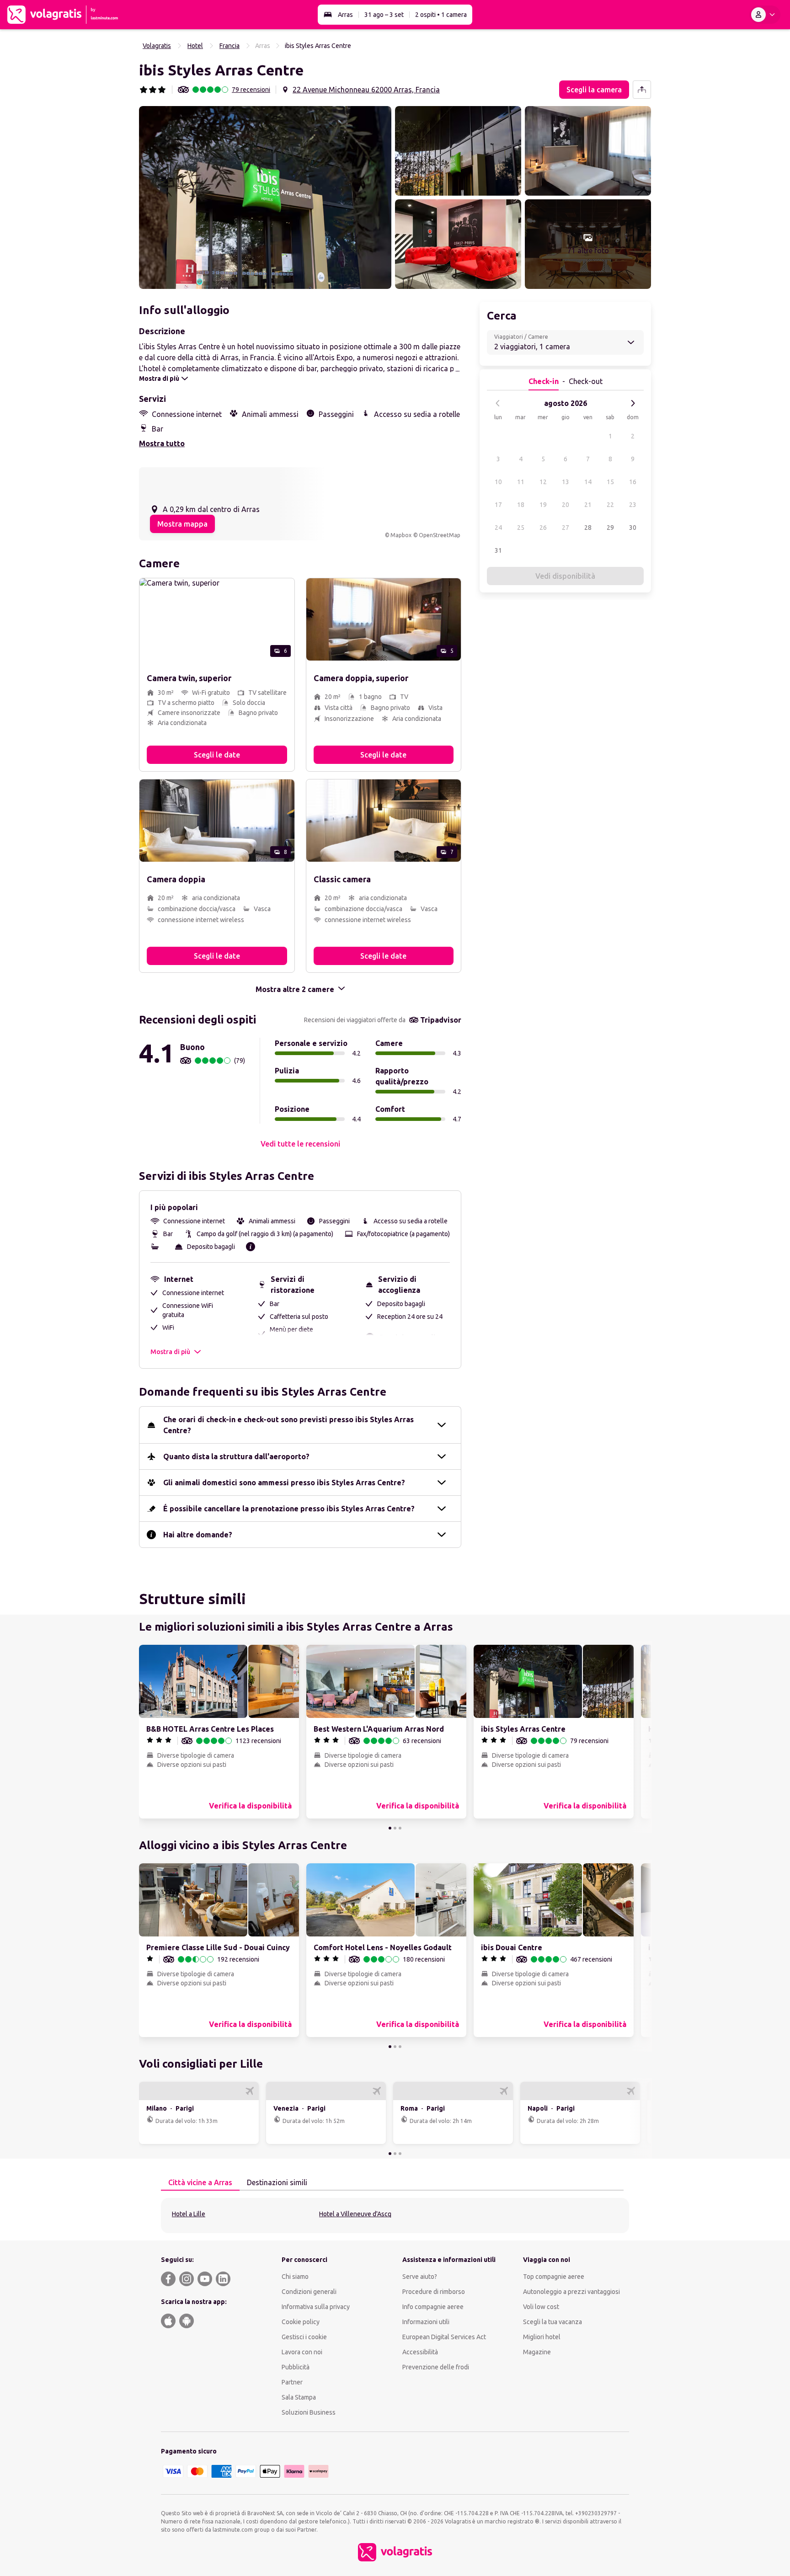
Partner (292, 2382)
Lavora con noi (302, 2352)
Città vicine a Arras (200, 2182)
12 (543, 482)
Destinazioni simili (277, 2182)
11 (521, 482)
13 (566, 482)
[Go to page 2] (395, 1828)
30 (633, 528)
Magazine (537, 2352)
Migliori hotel (542, 2337)
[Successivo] (633, 403)
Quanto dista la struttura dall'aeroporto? (236, 1456)
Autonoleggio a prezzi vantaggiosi (571, 2292)
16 (633, 482)
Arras (345, 15)
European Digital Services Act (444, 2337)
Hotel (195, 46)
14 (588, 482)
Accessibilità (420, 2352)
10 (498, 482)
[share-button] (642, 90)
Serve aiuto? (420, 2277)
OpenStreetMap (440, 535)
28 (588, 528)
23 (633, 505)
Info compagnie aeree (433, 2307)
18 (521, 505)
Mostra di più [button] (170, 1352)
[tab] (200, 2183)
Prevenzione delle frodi (436, 2367)
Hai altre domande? (198, 1535)
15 (610, 482)
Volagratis (157, 46)
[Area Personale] (765, 15)
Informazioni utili (426, 2322)
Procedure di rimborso (434, 2292)
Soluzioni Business (309, 2412)
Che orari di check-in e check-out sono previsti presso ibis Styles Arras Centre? (288, 1425)
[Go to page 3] (400, 1828)
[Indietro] (498, 403)
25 (521, 528)
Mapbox (401, 535)
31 (498, 550)
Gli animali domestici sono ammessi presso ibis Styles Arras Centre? (284, 1483)
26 (543, 528)
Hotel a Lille (189, 2214)
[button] (265, 197)
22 (610, 505)
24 (498, 528)
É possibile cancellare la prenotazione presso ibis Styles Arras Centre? (289, 1509)
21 (588, 505)
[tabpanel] (395, 2216)
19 (543, 505)
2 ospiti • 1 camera (441, 15)
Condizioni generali (309, 2292)
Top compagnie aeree (554, 2277)
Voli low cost (541, 2307)
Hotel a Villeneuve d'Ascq (355, 2214)
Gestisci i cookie (304, 2337)
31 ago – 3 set (384, 15)
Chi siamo (295, 2277)
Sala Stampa (299, 2397)
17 (498, 505)
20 (566, 505)
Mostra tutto (162, 443)
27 (566, 528)
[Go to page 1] (390, 1828)
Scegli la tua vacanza (552, 2322)
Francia (230, 46)
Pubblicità (296, 2367)
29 (610, 528)
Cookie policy (301, 2322)
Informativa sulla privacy (316, 2307)
